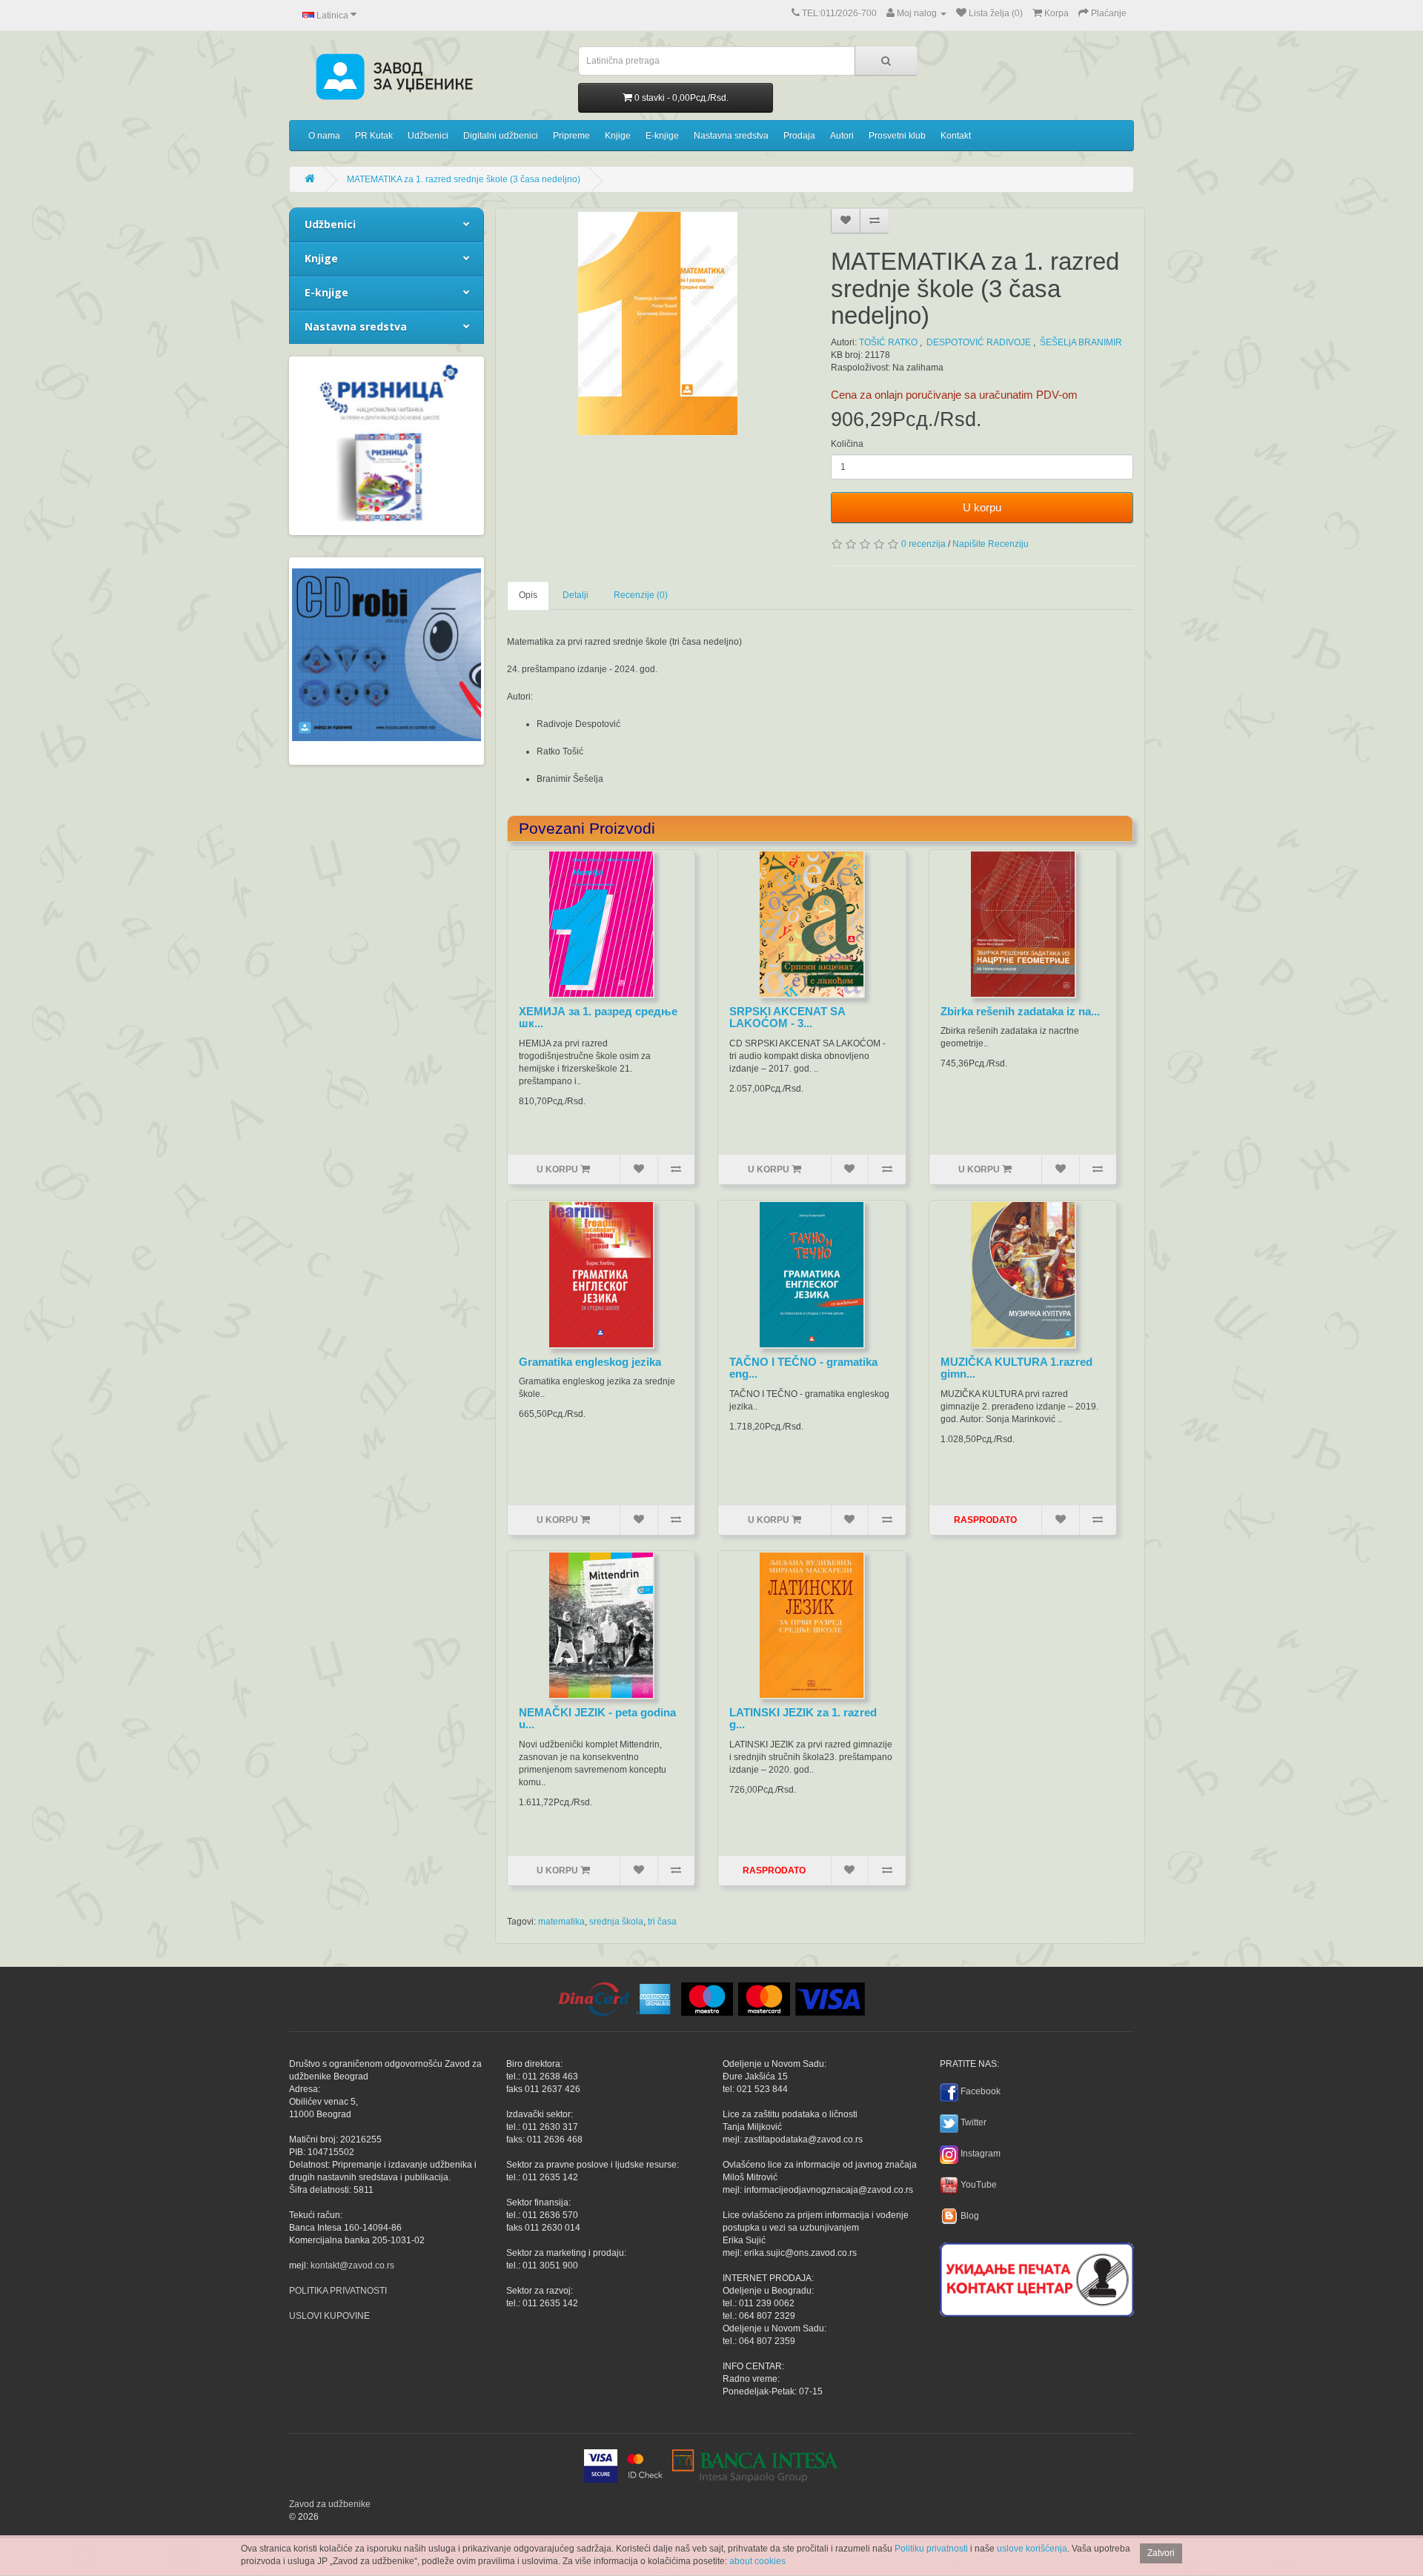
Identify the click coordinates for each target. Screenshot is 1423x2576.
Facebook (981, 2091)
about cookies (757, 2561)
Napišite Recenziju (991, 544)
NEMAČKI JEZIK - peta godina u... (597, 1719)
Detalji (575, 595)
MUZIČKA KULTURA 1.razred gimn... (1016, 1368)
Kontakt (956, 136)
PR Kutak (374, 136)
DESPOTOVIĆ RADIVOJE (979, 342)
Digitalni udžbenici (501, 136)
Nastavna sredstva (731, 136)
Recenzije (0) (641, 595)
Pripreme (571, 136)
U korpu (982, 507)
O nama (324, 136)
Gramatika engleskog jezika (590, 1362)
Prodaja (799, 136)
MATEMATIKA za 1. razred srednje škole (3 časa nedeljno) (464, 179)
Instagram (981, 2154)
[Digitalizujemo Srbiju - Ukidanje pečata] (1037, 2277)
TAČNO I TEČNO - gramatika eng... (803, 1368)
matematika (561, 1922)
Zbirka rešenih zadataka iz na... (1020, 1011)
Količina (847, 444)
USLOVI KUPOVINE (329, 2316)
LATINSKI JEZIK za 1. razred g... (803, 1719)
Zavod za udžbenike (330, 2504)
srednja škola (616, 1922)
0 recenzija (923, 544)
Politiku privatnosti (931, 2549)
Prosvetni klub (897, 136)
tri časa (662, 1922)
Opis (528, 595)
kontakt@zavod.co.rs (352, 2265)
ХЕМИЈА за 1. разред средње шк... (598, 1018)
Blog (970, 2216)
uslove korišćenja (1032, 2549)
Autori (842, 136)
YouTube (979, 2185)
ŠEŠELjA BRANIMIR (1081, 342)
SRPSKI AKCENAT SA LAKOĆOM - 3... (787, 1018)
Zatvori (1161, 2553)
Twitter (973, 2122)
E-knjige (662, 136)
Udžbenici (428, 136)
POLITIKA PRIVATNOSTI (338, 2291)
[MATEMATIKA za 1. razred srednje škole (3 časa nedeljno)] (658, 323)
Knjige (618, 136)
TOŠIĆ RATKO (888, 342)
